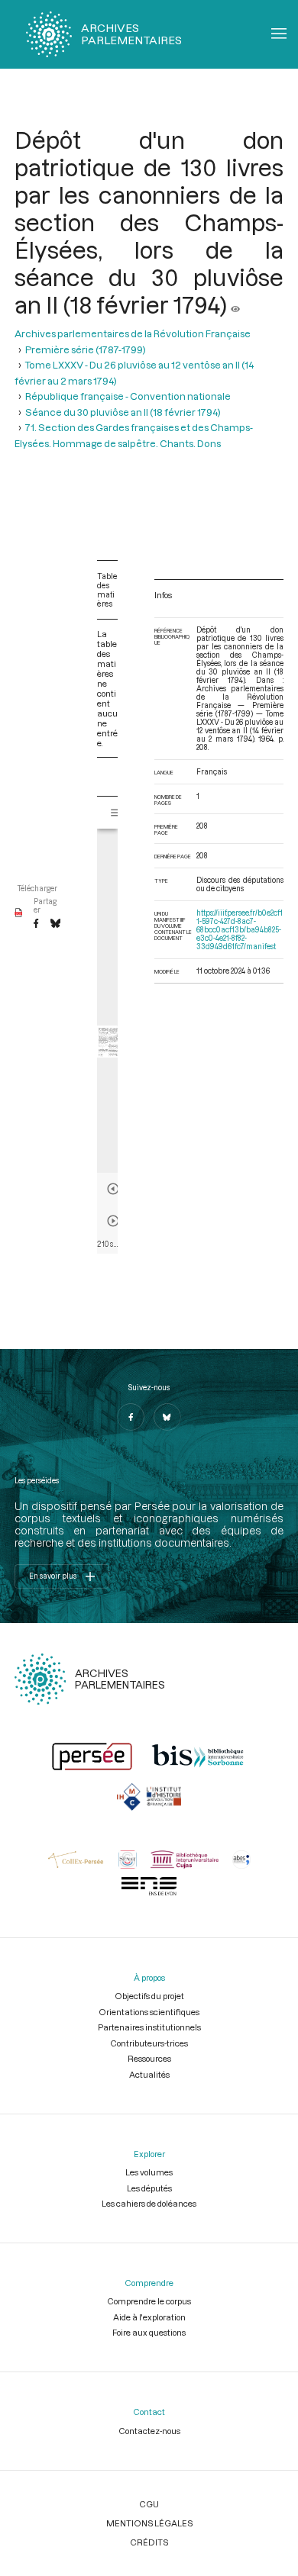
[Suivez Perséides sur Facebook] (131, 1417)
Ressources (149, 2058)
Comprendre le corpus (149, 2301)
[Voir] (235, 304)
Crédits (149, 2542)
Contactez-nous (149, 2431)
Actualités (149, 2074)
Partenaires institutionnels (149, 2027)
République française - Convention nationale (128, 396)
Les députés (149, 2188)
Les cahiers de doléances (149, 2203)
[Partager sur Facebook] (36, 924)
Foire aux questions (149, 2332)
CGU (149, 2504)
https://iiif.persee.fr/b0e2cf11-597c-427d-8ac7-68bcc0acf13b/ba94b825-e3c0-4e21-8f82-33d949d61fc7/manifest (240, 930)
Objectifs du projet (149, 1996)
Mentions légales (149, 2523)
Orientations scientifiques (149, 2012)
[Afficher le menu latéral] (116, 813)
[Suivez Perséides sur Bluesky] (167, 1417)
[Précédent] (113, 1189)
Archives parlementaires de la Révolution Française (133, 333)
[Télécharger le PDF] (19, 913)
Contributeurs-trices (149, 2043)
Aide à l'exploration (149, 2317)
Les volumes (149, 2172)
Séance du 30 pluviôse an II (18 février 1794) (123, 412)
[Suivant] (113, 1221)
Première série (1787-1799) (86, 349)
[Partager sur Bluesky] (55, 924)
